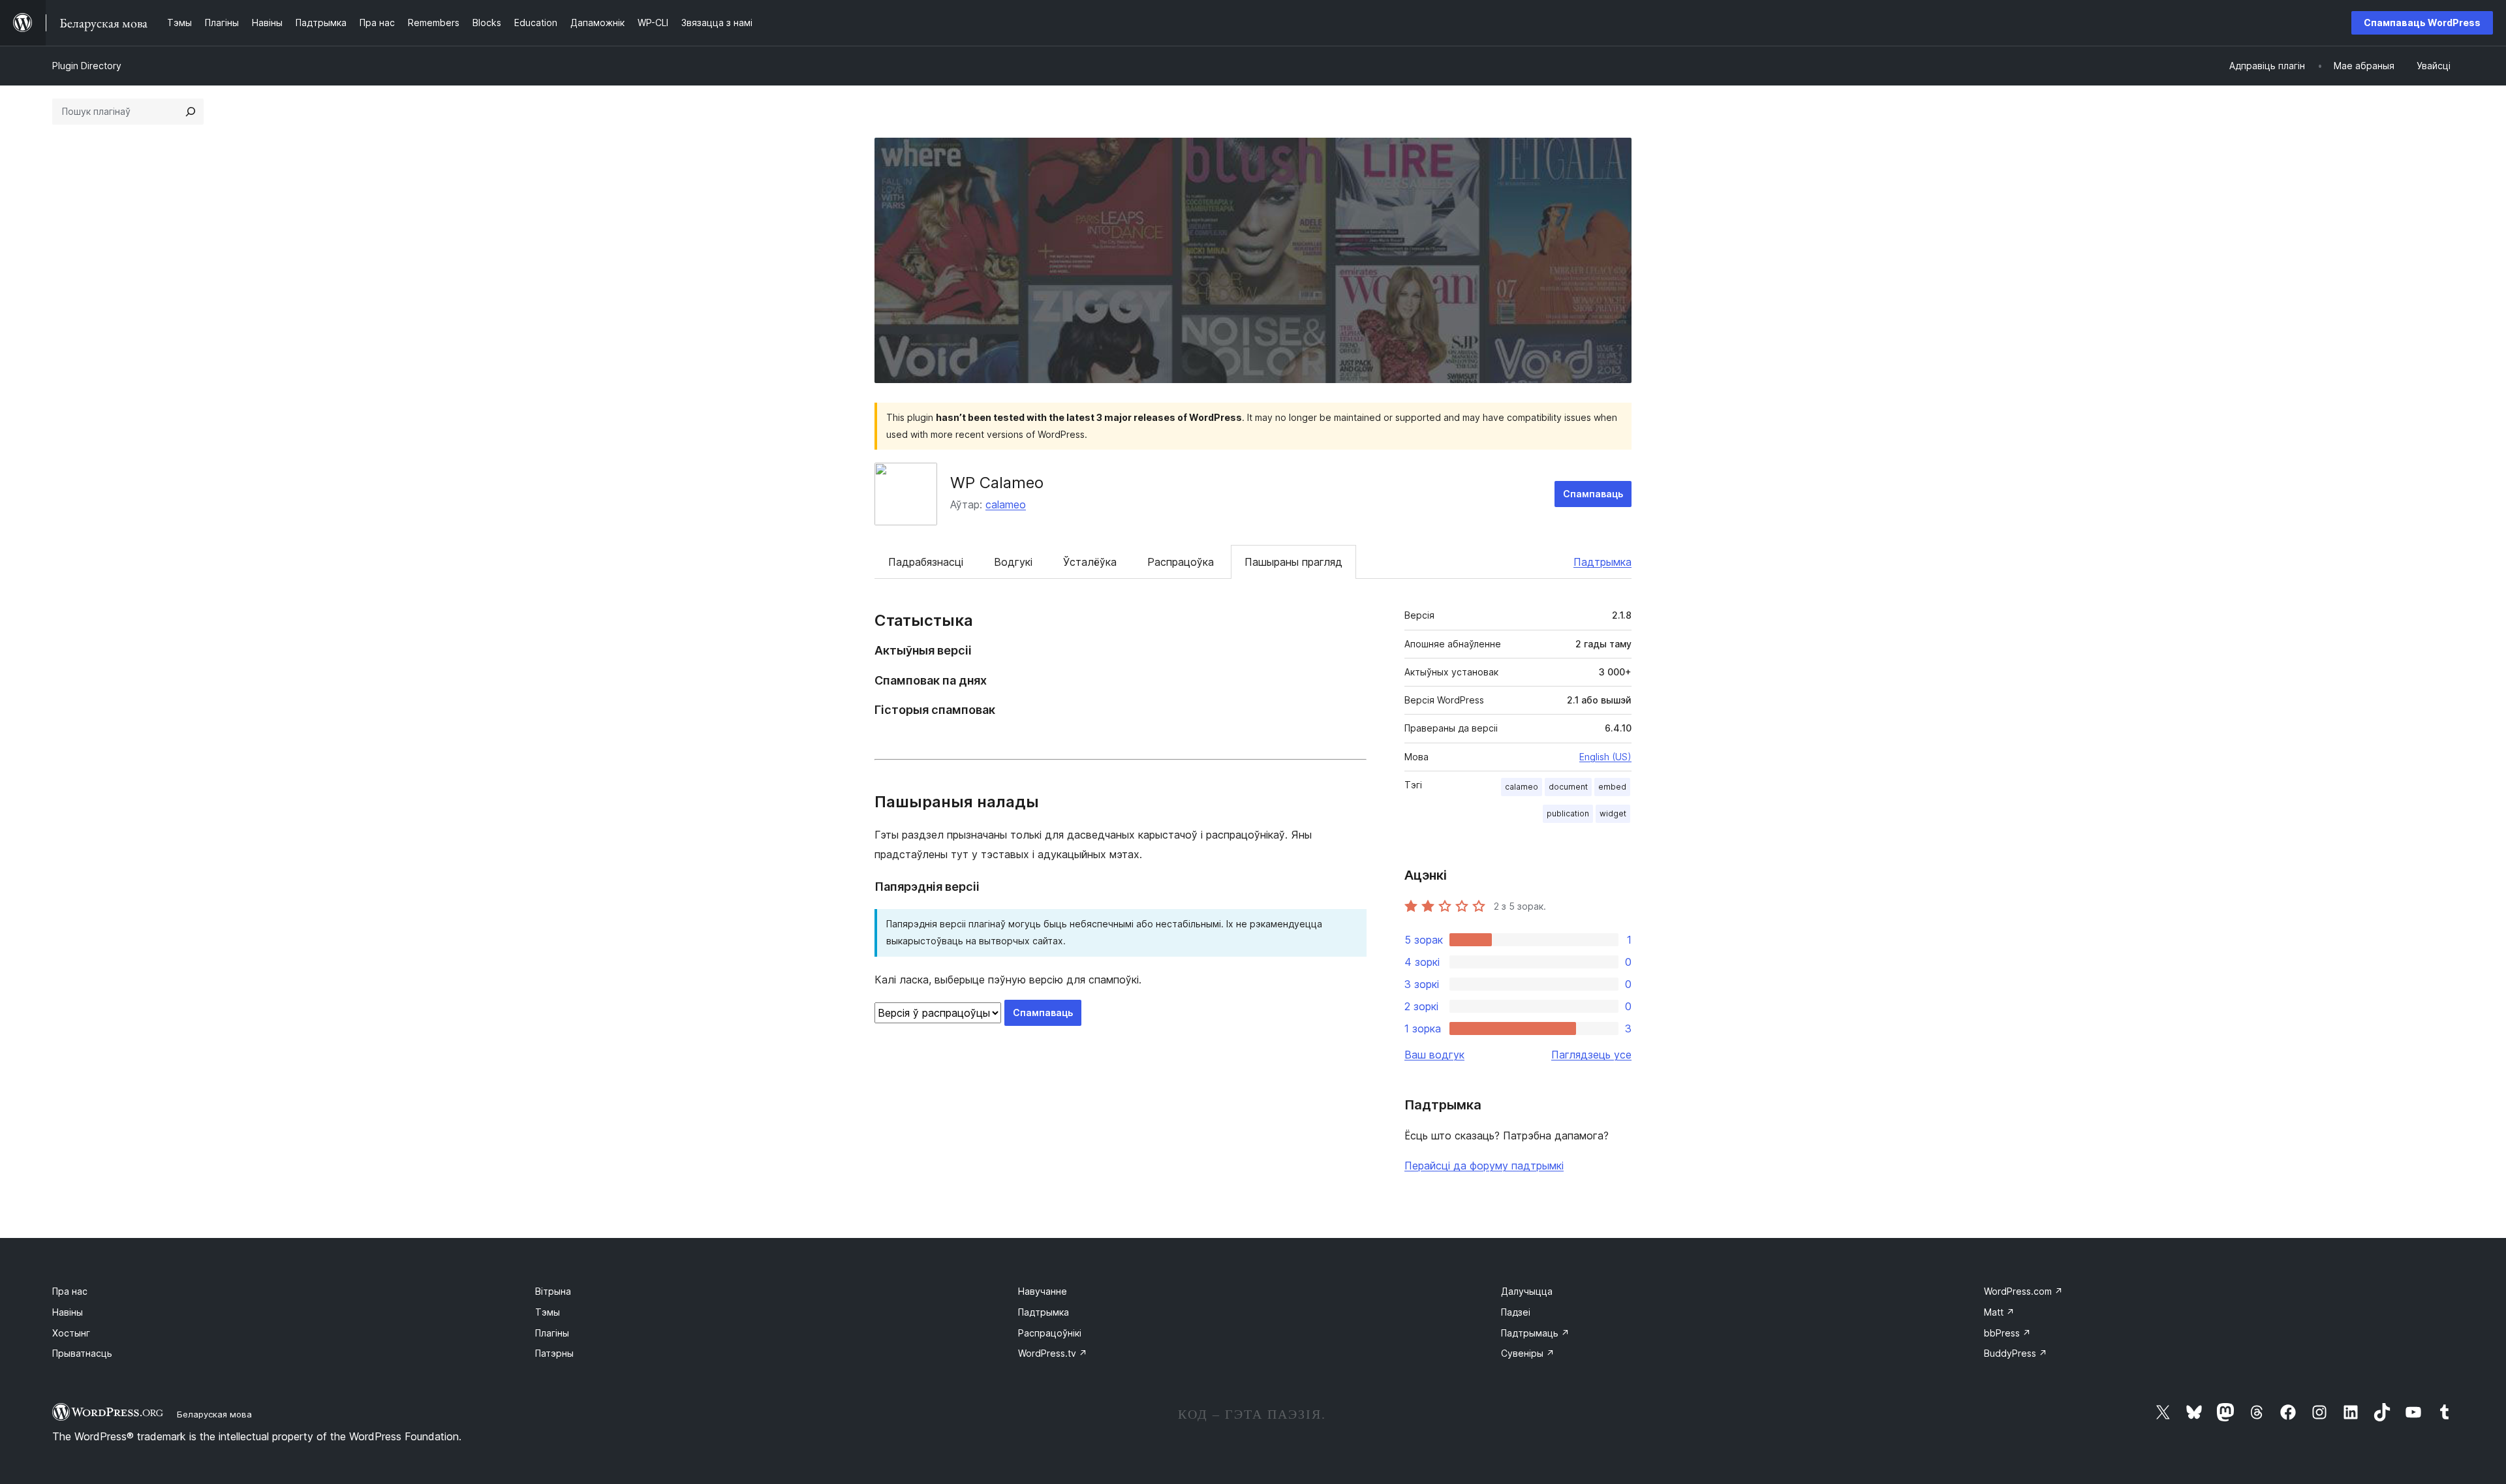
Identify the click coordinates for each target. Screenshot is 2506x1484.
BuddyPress (2016, 1353)
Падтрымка (1602, 562)
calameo (1006, 504)
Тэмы (548, 1312)
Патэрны (554, 1353)
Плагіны (552, 1333)
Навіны (68, 1312)
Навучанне (1043, 1291)
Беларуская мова (214, 1414)
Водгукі (1013, 562)
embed (1612, 787)
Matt (1999, 1312)
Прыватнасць (82, 1353)
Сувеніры (1528, 1353)
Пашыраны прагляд (1293, 562)
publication (1568, 813)
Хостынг (71, 1333)
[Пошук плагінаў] (191, 112)
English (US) (1605, 757)
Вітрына (553, 1291)
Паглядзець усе (1591, 1055)
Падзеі (1516, 1312)
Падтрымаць (1535, 1333)
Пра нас (70, 1291)
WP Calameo (997, 483)
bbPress (2007, 1333)
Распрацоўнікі (1050, 1333)
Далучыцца (1527, 1291)
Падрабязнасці (926, 562)
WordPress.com (2023, 1291)
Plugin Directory (87, 66)
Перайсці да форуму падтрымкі (1484, 1166)
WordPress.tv (1053, 1353)
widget (1613, 813)
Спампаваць (1593, 494)
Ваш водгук (1434, 1055)
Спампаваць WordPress (2422, 23)
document (1568, 787)
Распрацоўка (1181, 562)
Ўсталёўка (1090, 562)
